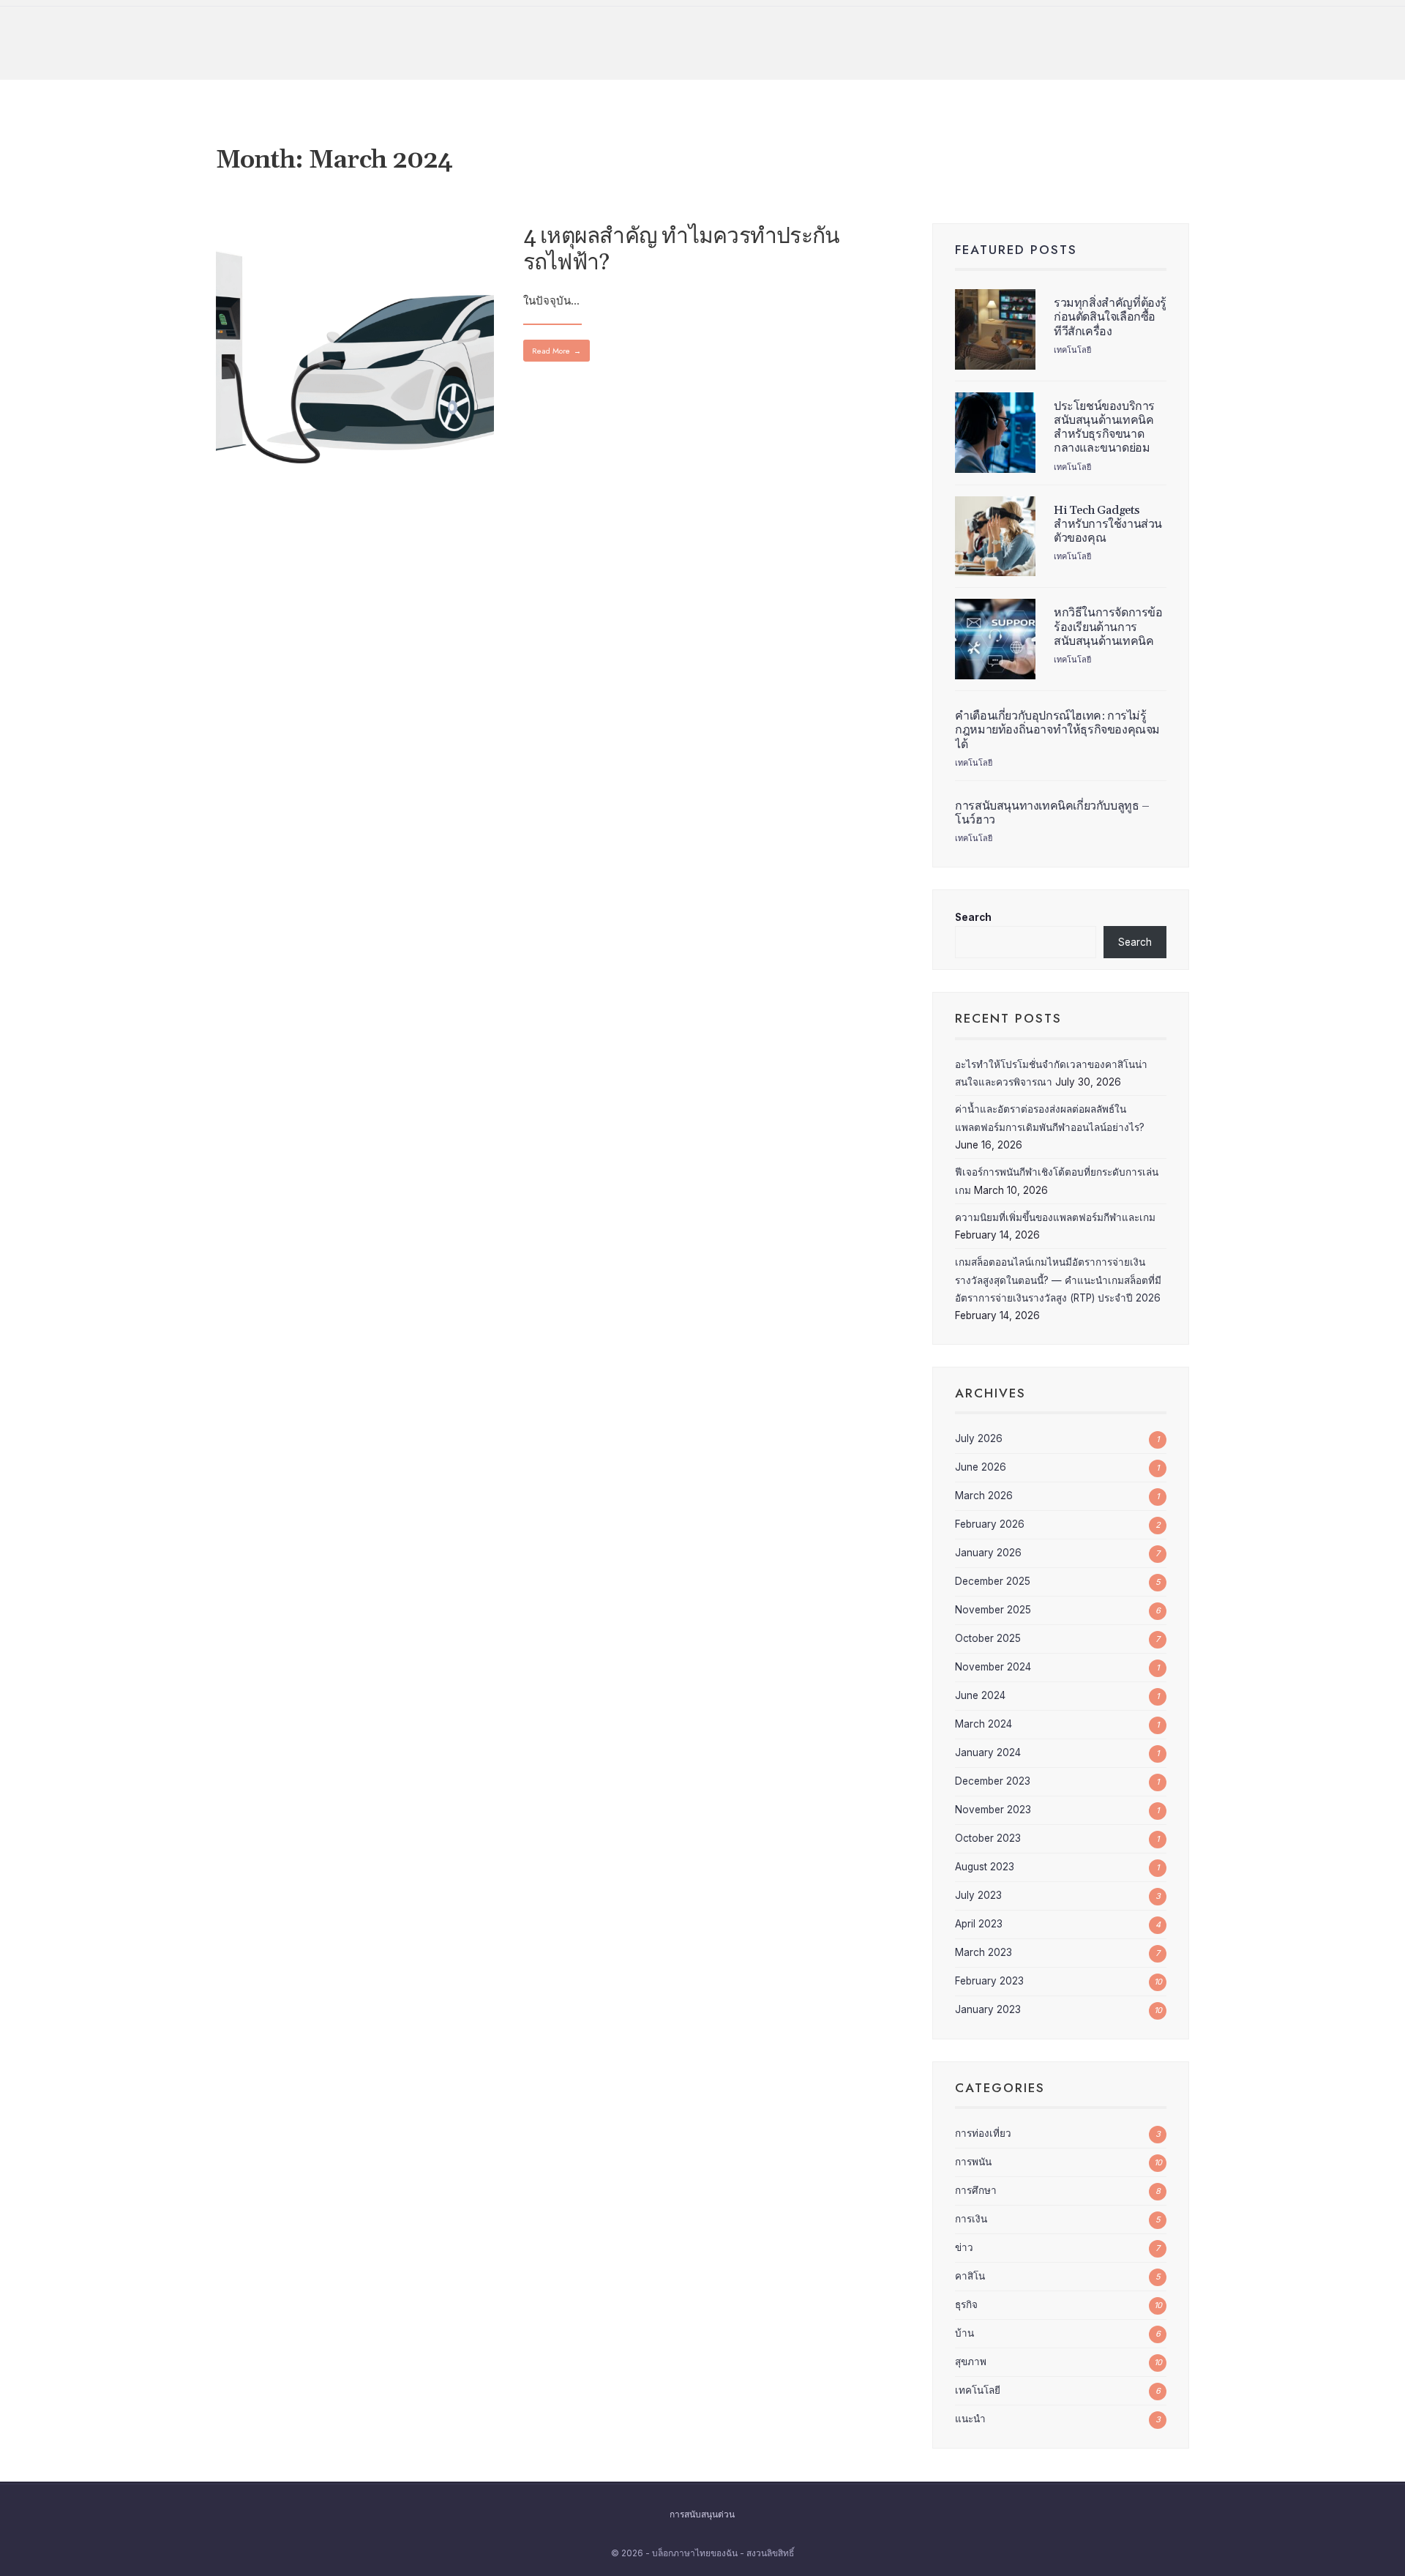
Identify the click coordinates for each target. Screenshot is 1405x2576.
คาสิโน (970, 2276)
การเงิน (971, 2219)
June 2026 (981, 1467)
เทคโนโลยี (1072, 350)
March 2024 (983, 1724)
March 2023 (983, 1952)
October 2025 (988, 1638)
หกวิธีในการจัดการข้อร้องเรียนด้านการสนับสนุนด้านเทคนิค (1108, 627)
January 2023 (988, 2009)
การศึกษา (976, 2190)
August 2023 (985, 1867)
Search (973, 917)
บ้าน (964, 2333)
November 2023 (993, 1810)
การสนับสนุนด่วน (702, 2515)
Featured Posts (1016, 250)
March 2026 (984, 1496)
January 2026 (988, 1553)
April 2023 (979, 1924)
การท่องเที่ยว (983, 2133)
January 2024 (988, 1752)
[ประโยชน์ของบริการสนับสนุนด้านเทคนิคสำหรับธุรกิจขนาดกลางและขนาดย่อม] (995, 433)
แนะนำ (970, 2419)
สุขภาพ (971, 2362)
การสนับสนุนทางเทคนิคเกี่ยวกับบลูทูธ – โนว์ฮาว (1052, 813)
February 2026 (990, 1524)
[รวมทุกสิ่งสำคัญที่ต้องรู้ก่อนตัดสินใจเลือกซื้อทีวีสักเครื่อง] (995, 329)
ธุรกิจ (966, 2304)
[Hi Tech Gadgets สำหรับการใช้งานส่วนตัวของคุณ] (995, 537)
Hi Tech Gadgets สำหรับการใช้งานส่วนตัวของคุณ (1108, 524)
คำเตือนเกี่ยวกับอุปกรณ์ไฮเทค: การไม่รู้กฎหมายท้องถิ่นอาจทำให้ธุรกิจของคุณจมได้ (1057, 730)
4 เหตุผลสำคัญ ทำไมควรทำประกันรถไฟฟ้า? (682, 250)
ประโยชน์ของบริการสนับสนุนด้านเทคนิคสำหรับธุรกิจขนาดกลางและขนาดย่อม (1104, 428)
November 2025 (993, 1610)
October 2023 (988, 1838)
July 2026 (979, 1438)
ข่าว (964, 2247)
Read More (557, 351)
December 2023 (993, 1781)
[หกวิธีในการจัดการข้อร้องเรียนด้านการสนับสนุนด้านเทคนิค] (995, 639)
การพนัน (973, 2162)
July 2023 (978, 1895)
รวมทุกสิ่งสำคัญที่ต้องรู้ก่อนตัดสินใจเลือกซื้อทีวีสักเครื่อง (1110, 317)
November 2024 (993, 1667)
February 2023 (989, 1981)
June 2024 (980, 1695)
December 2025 (993, 1581)
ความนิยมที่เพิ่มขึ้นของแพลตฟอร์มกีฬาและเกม (1055, 1217)
